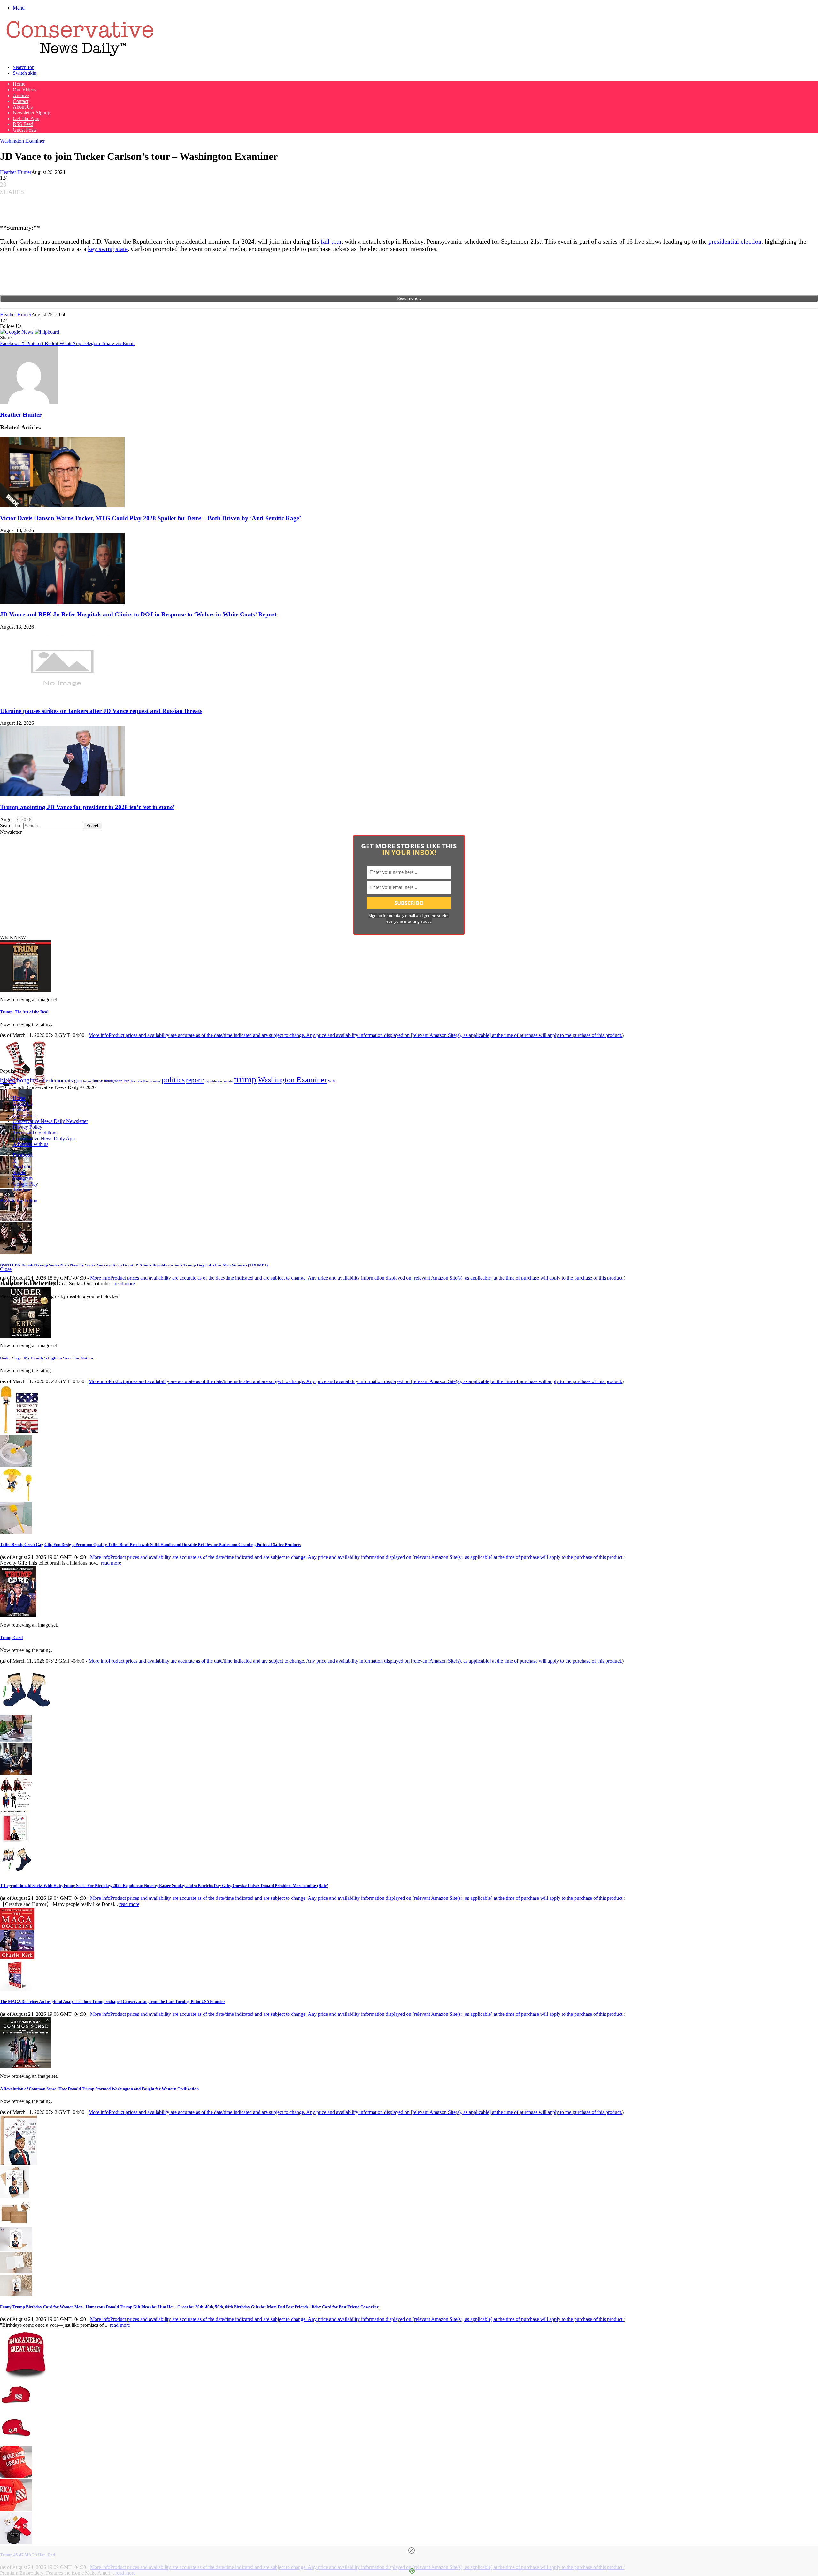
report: (195, 1080)
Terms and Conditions (35, 1133)
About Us (23, 107)
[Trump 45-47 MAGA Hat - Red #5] (16, 2542)
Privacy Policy (27, 1127)
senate (228, 1081)
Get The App (26, 118)
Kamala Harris (141, 1081)
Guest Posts (25, 130)
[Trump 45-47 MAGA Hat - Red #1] (16, 2409)
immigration (113, 1081)
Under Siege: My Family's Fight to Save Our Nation (46, 1358)
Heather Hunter (16, 172)
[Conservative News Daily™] (80, 56)
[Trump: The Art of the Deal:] (26, 990)
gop (78, 1081)
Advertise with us (31, 1144)
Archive (21, 95)
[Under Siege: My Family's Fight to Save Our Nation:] (26, 1336)
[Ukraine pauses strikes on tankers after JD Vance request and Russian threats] (62, 698)
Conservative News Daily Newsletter (50, 1121)
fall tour (331, 241)
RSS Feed (23, 124)
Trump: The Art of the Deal (24, 1012)
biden (8, 1080)
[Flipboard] (47, 332)
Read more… (409, 298)
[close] (412, 2550)
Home (19, 84)
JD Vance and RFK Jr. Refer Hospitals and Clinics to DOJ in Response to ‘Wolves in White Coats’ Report (138, 614)
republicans (214, 1081)
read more (125, 1284)
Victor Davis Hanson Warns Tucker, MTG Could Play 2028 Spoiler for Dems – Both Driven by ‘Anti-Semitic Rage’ (150, 518)
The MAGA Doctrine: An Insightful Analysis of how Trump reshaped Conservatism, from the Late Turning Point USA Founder (113, 2002)
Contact (21, 101)
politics (173, 1080)
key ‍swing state (108, 249)
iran (127, 1081)
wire (332, 1081)
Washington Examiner (22, 141)
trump (245, 1079)
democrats (61, 1080)
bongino (27, 1080)
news (157, 1081)
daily (43, 1081)
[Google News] (17, 332)
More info (355, 1035)
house (98, 1081)
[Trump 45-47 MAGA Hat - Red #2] (16, 2443)
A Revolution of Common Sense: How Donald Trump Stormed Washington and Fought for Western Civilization (99, 2089)
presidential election (735, 241)
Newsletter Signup (31, 113)
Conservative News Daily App (44, 1138)
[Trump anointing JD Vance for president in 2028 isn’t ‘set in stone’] (62, 795)
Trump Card (11, 1638)
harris (87, 1081)
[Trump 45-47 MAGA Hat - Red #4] (16, 2509)
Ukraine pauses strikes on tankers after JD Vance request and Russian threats (101, 711)
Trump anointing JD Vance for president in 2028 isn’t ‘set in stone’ (87, 807)
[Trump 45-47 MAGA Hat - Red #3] (16, 2476)
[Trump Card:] (18, 1615)
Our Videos (24, 90)
